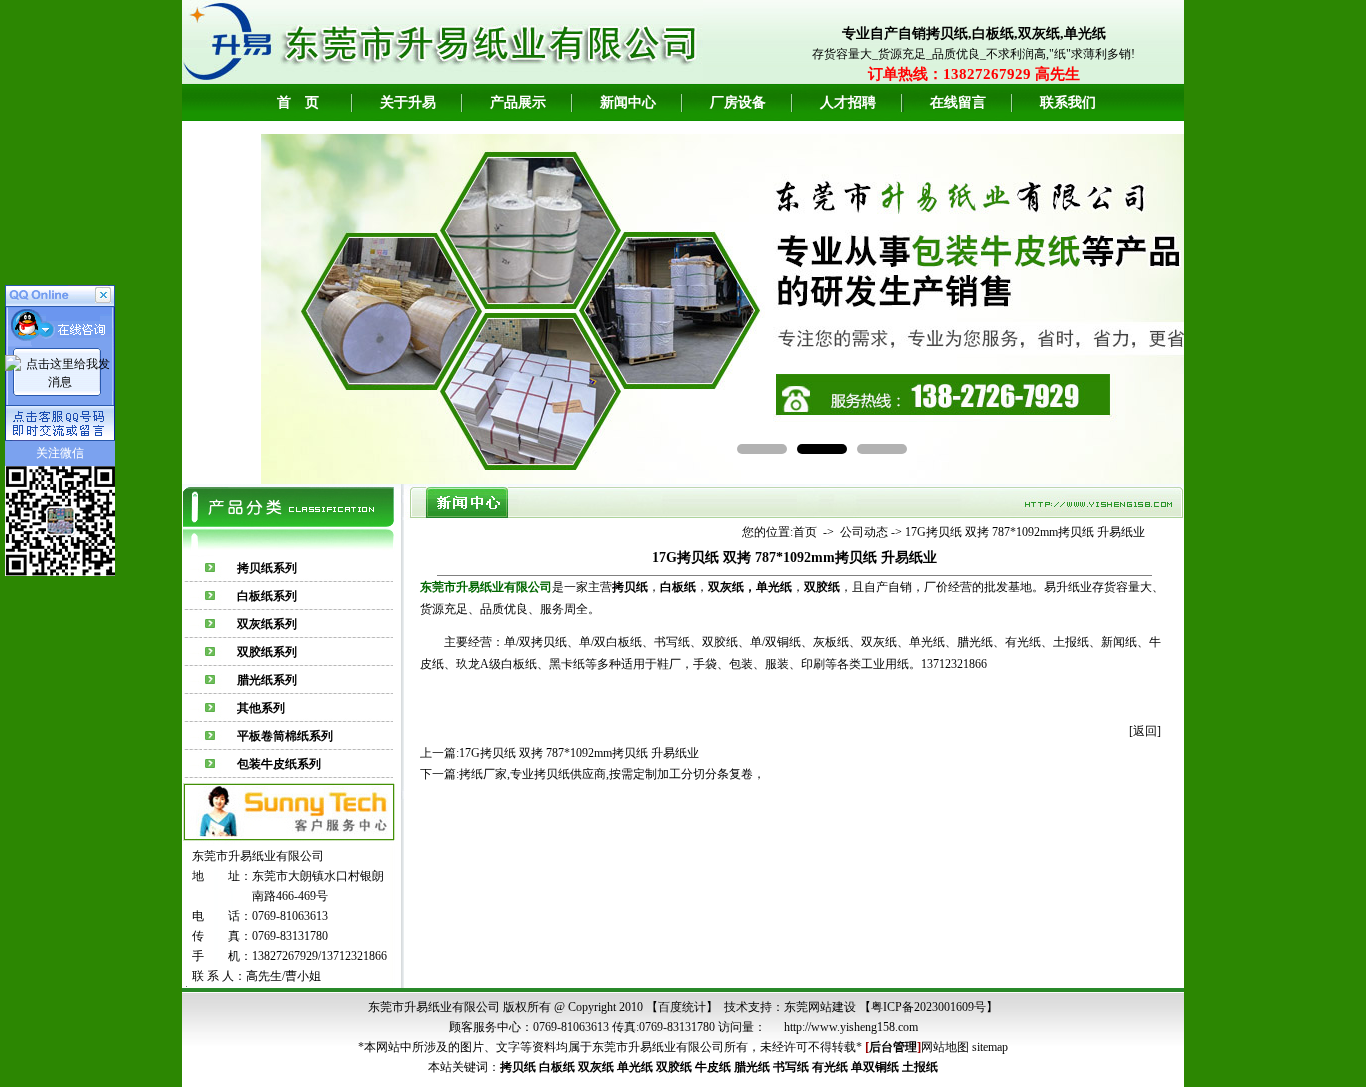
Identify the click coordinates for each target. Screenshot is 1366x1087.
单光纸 (774, 587)
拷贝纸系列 (267, 568)
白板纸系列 (267, 596)
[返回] (1145, 731)
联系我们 (1068, 102)
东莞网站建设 (820, 1007)
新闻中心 (628, 102)
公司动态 (864, 532)
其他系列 (261, 708)
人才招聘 (848, 102)
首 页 (298, 102)
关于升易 (408, 102)
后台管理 (893, 1047)
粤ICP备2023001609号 (928, 1007)
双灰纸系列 (267, 624)
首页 (805, 532)
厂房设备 (738, 102)
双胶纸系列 (267, 652)
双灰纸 (726, 587)
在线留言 (958, 102)
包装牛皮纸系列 (279, 764)
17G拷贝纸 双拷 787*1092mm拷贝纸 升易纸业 (1025, 532)
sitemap (990, 1047)
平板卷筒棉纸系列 (285, 736)
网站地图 (945, 1047)
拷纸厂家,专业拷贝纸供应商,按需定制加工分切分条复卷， (612, 774)
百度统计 (682, 1007)
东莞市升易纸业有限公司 (658, 1047)
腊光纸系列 (267, 680)
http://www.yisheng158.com (851, 1027)
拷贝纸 (518, 1067)
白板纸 (557, 1067)
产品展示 (518, 102)
